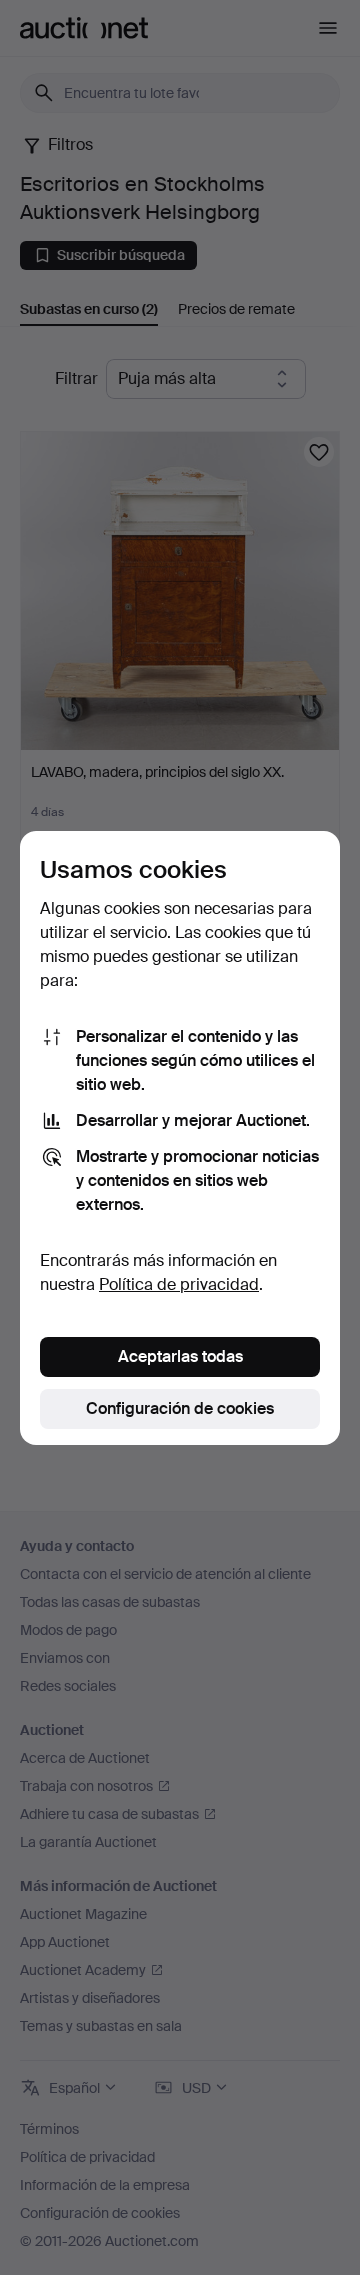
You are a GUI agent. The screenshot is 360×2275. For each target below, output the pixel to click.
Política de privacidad (179, 1284)
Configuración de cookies (180, 1408)
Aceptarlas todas (180, 1356)
